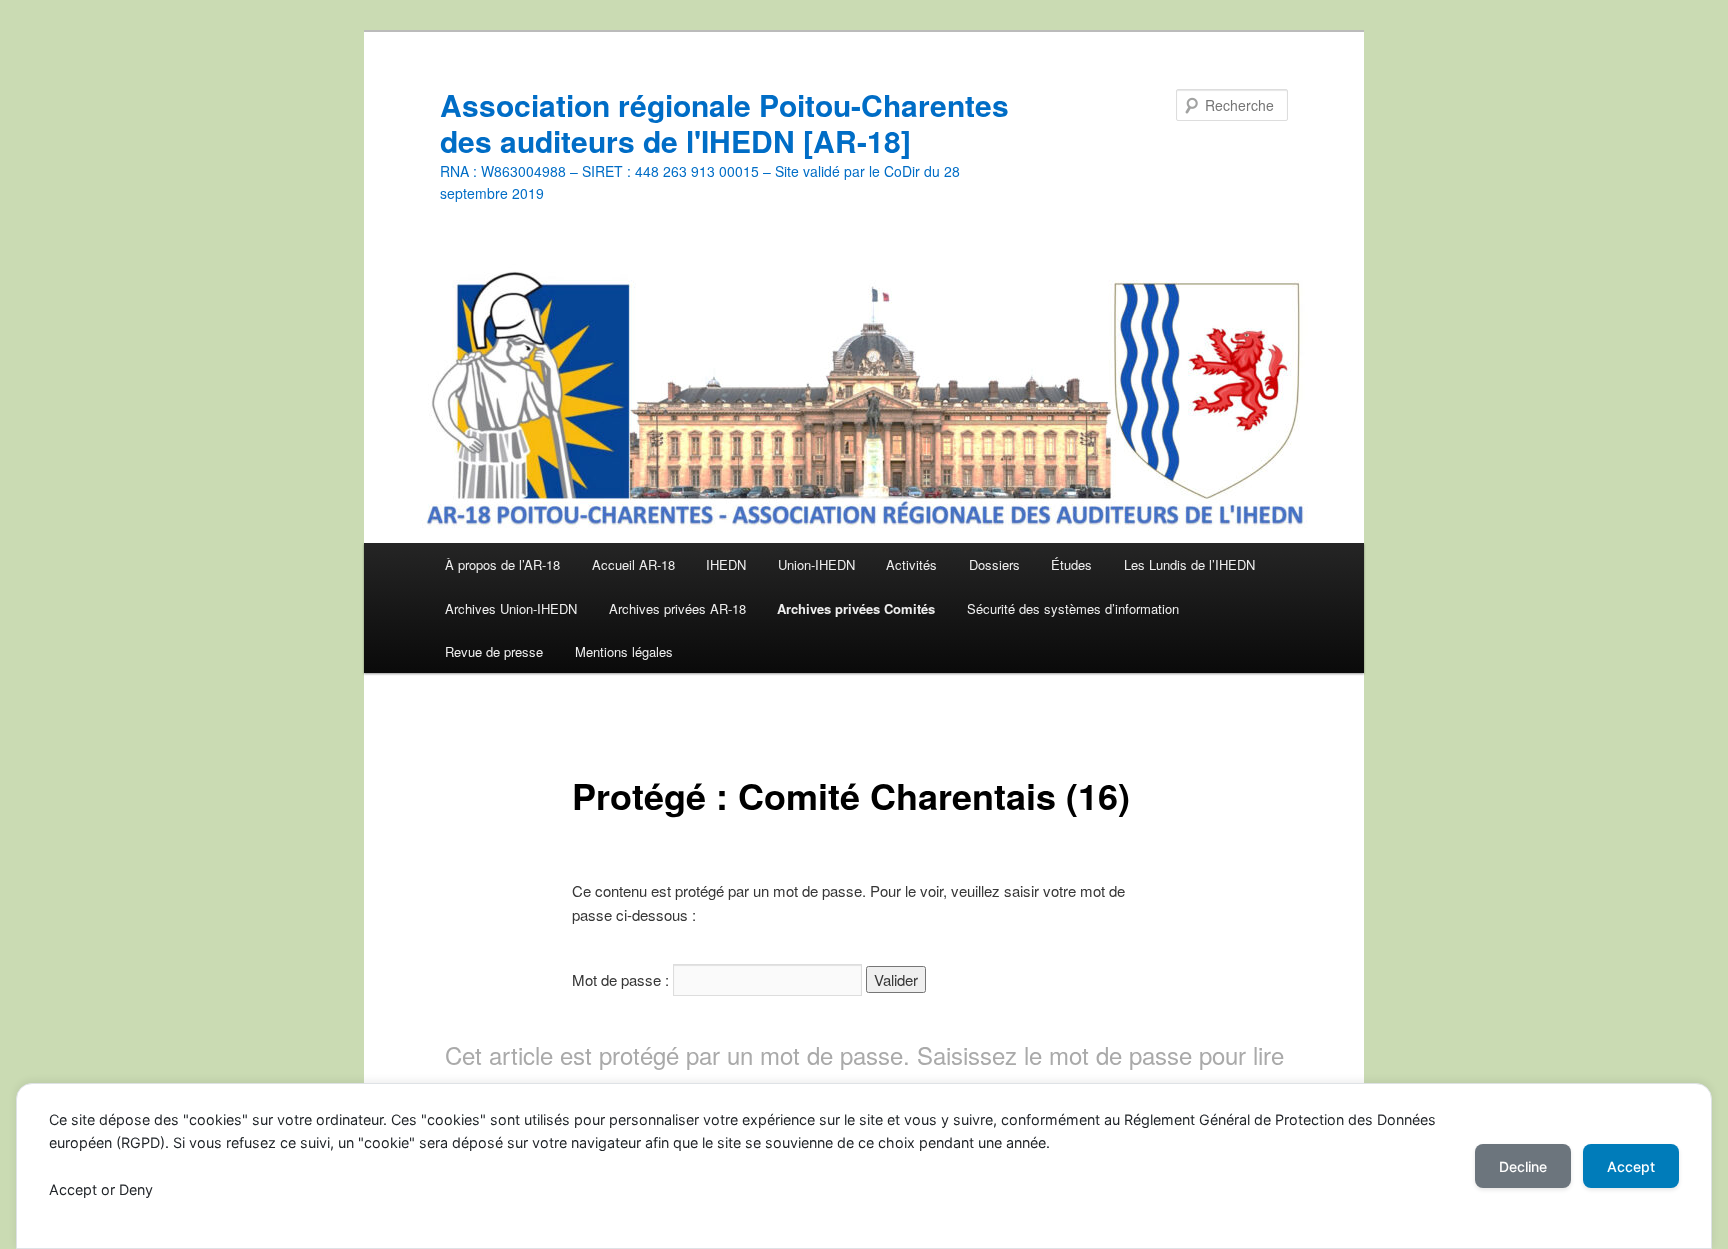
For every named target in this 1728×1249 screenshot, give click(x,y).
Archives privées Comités (856, 608)
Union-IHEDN (816, 564)
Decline (1523, 1166)
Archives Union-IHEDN (511, 608)
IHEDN (726, 564)
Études (1071, 564)
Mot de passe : (622, 979)
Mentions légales (624, 651)
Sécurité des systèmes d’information (1073, 608)
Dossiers (994, 564)
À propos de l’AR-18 (502, 564)
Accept (1631, 1166)
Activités (911, 564)
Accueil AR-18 (633, 564)
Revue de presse (494, 651)
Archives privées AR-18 (677, 608)
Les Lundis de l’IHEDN (1189, 564)
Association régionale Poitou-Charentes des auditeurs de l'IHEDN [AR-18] (724, 122)
